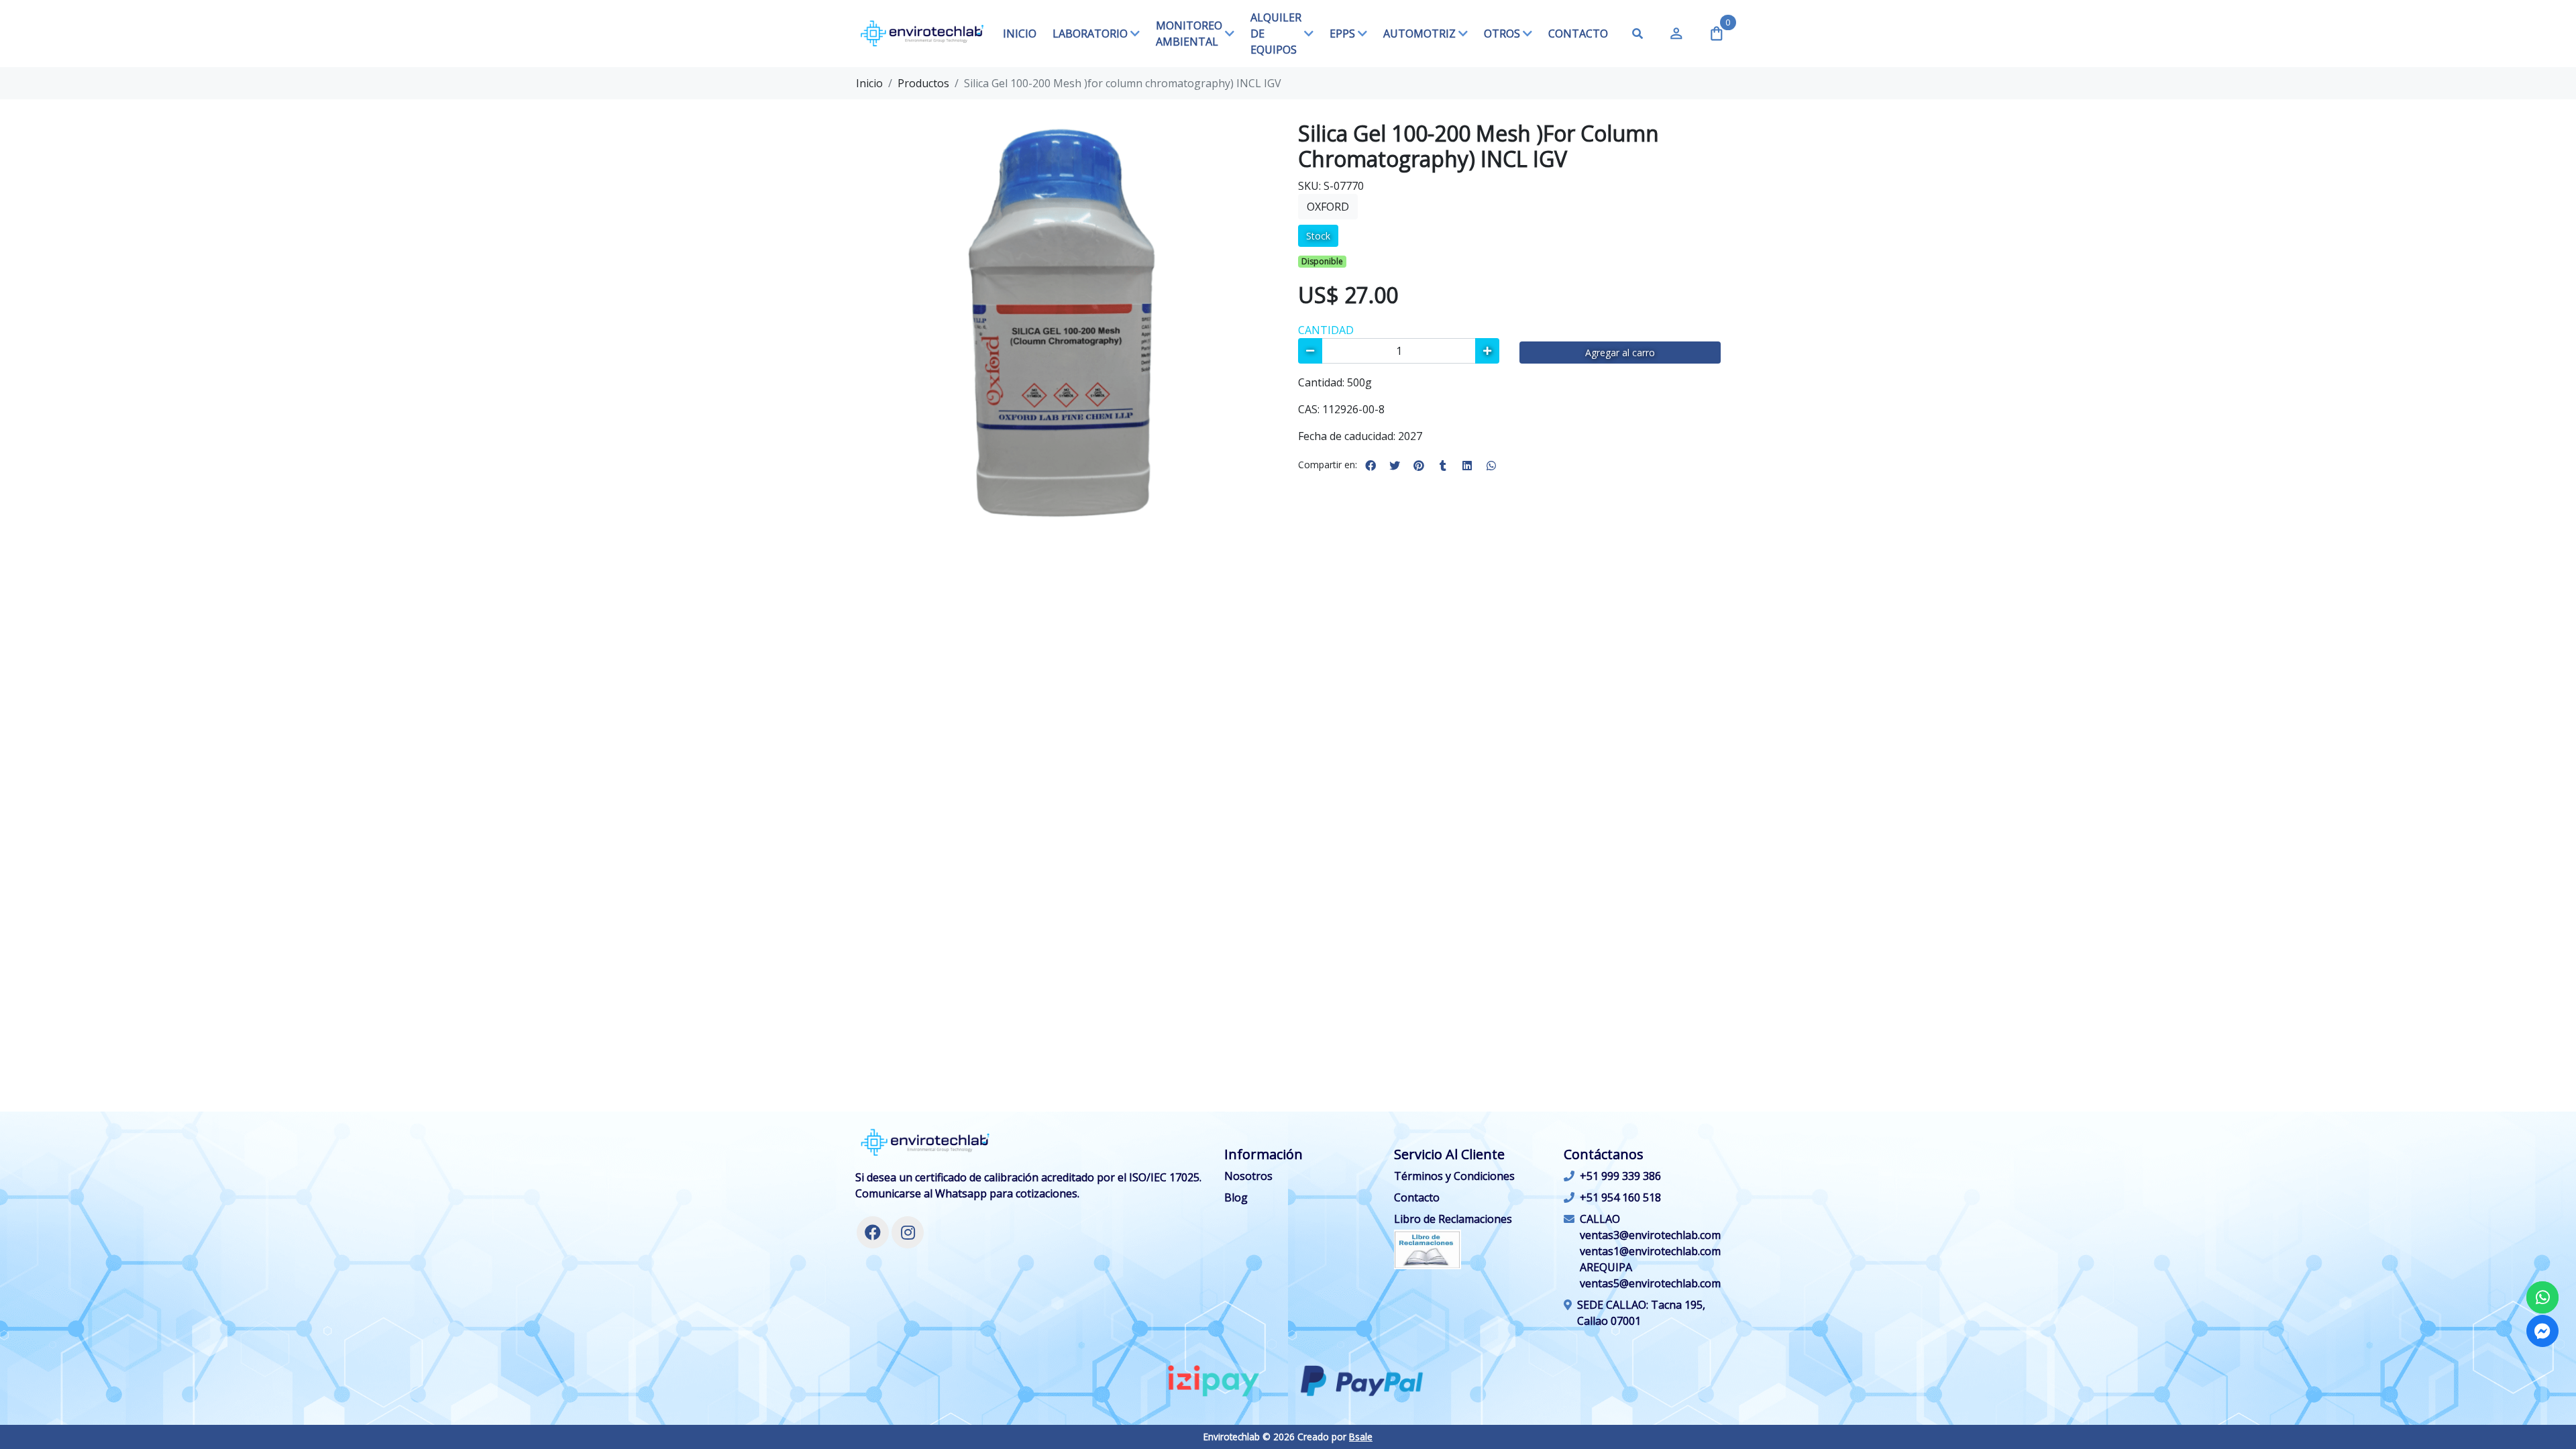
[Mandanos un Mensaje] (2542, 1331)
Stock (1318, 236)
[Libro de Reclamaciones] (1428, 1248)
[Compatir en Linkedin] (1467, 466)
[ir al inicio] (925, 1142)
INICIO (1020, 34)
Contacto (1417, 1197)
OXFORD (1328, 207)
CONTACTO (1578, 34)
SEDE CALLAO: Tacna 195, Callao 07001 (1641, 1313)
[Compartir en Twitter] (1395, 466)
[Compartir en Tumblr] (1443, 466)
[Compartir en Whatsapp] (1491, 466)
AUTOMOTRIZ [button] (1419, 34)
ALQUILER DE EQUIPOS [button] (1276, 34)
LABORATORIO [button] (1090, 34)
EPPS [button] (1342, 34)
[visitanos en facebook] (873, 1232)
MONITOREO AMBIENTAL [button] (1189, 34)
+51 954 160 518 (1620, 1197)
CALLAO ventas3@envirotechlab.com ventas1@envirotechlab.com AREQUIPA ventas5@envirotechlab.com (1650, 1251)
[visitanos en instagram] (908, 1232)
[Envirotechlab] (922, 34)
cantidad (1326, 330)
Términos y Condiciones (1454, 1176)
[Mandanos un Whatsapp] (2542, 1297)
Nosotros (1248, 1176)
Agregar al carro (1620, 353)
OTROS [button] (1502, 34)
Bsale (1361, 1437)
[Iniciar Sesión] (1676, 34)
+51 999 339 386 (1620, 1176)
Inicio (869, 83)
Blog (1236, 1197)
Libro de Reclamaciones (1453, 1219)
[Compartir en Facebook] (1371, 466)
